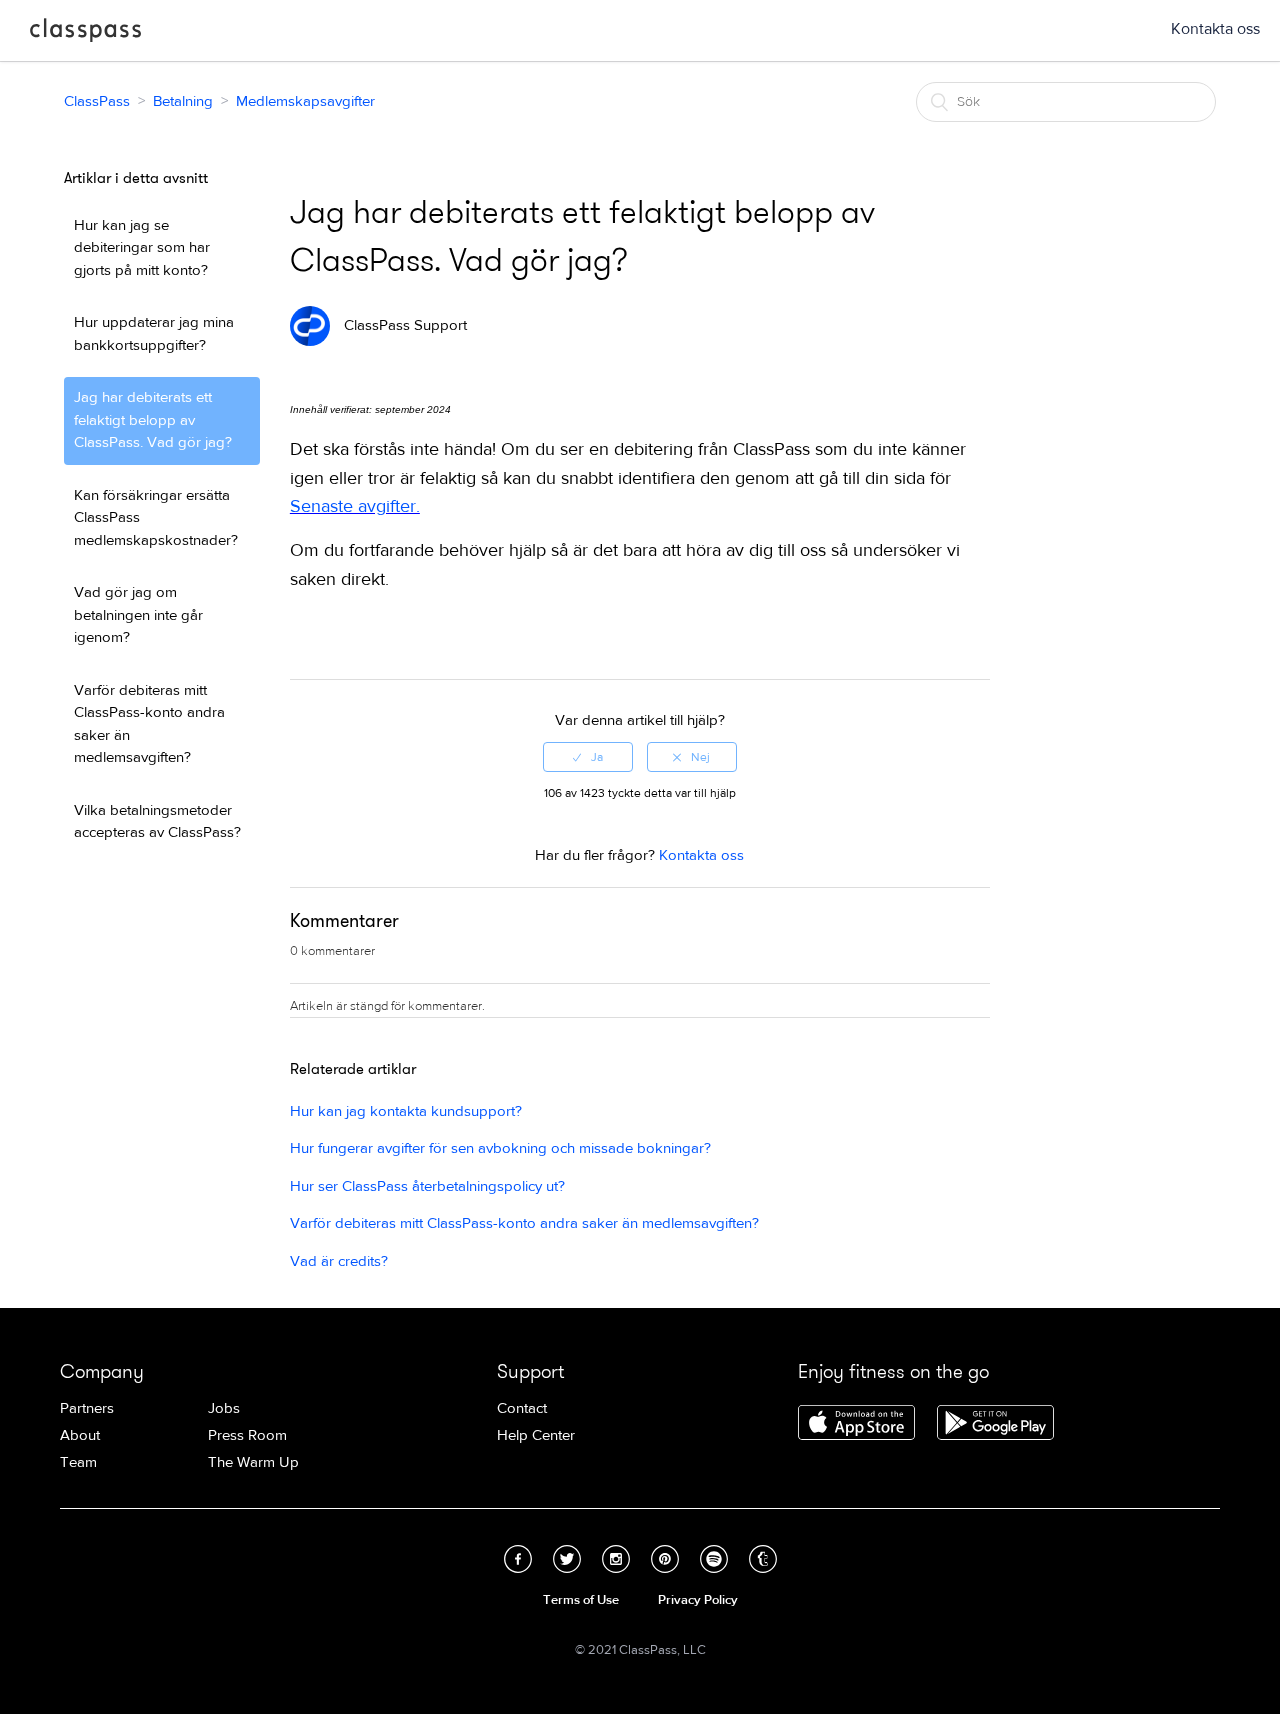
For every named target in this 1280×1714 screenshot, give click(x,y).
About (80, 1435)
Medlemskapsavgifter (305, 101)
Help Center (536, 1435)
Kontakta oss (1215, 29)
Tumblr (763, 1559)
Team (78, 1462)
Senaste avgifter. (355, 506)
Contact (522, 1408)
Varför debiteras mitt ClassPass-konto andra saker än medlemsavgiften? (149, 724)
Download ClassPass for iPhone (856, 1424)
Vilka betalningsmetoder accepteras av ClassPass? (157, 822)
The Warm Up (253, 1462)
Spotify (714, 1559)
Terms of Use (581, 1600)
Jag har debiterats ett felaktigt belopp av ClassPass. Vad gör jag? (153, 420)
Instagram (616, 1559)
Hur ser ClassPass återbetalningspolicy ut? (427, 1186)
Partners (87, 1408)
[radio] (588, 757)
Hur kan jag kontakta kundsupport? (406, 1111)
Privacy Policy (698, 1600)
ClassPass (85, 34)
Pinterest (665, 1559)
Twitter (567, 1559)
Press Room (247, 1435)
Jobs (224, 1408)
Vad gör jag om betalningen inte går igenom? (138, 615)
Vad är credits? (339, 1261)
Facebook (518, 1559)
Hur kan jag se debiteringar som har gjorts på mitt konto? (142, 248)
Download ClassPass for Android (995, 1424)
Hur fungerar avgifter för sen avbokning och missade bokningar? (500, 1148)
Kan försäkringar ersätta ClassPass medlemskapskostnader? (156, 518)
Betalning (183, 101)
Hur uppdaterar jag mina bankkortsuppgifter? (154, 334)
